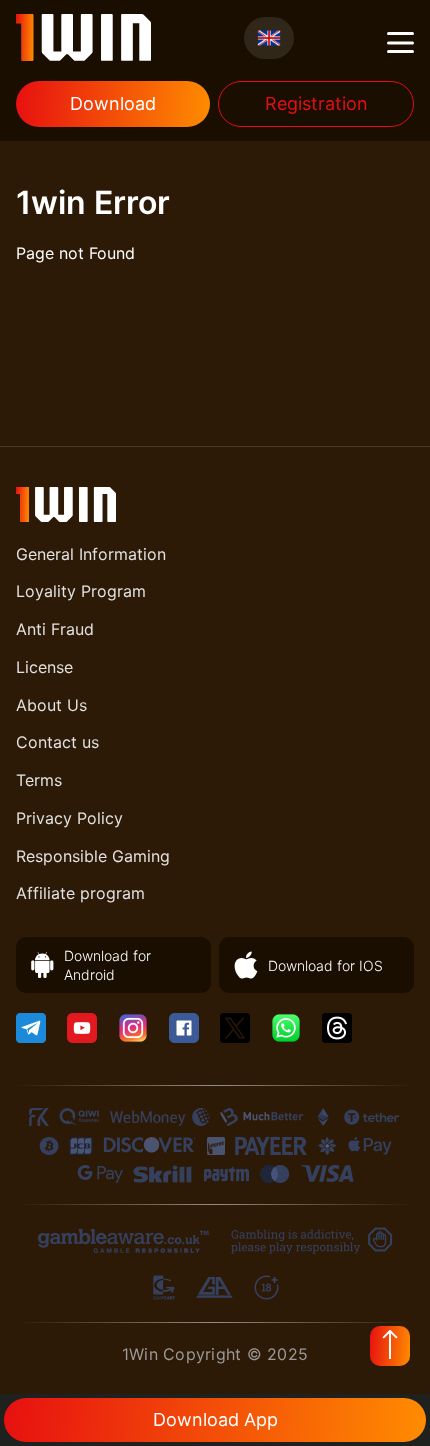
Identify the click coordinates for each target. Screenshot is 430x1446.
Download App (215, 1419)
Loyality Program (81, 591)
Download (113, 103)
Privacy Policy (69, 818)
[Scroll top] (390, 1346)
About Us (51, 705)
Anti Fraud (55, 629)
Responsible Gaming (93, 856)
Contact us (57, 742)
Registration (316, 103)
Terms (39, 780)
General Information (91, 554)
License (44, 667)
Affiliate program (80, 893)
